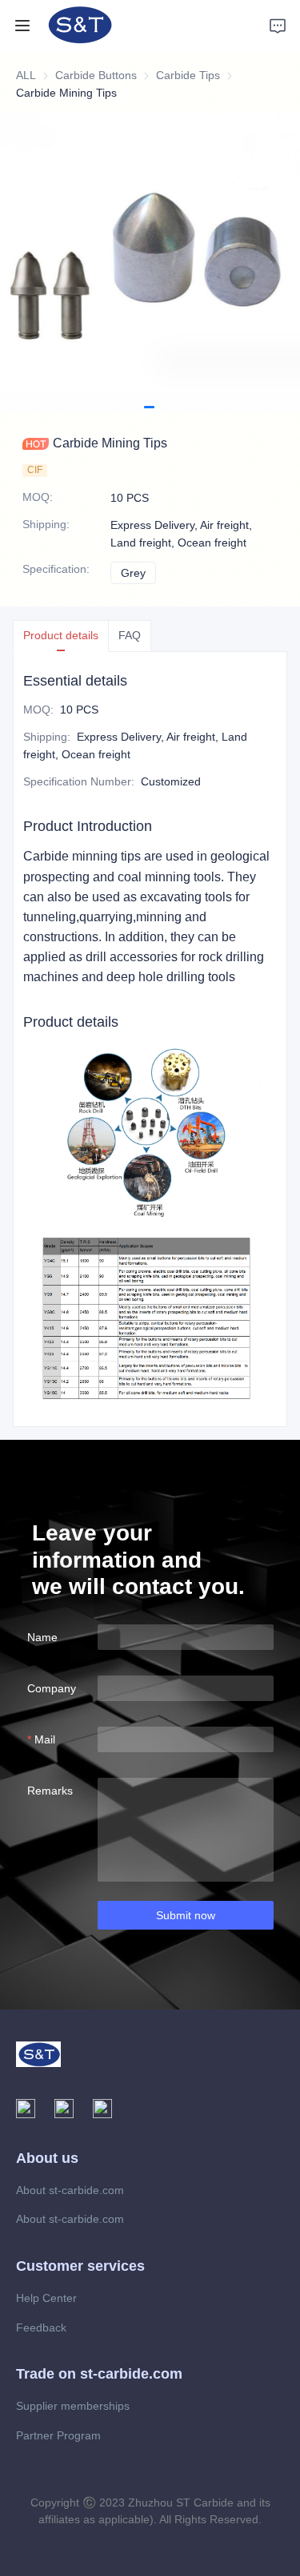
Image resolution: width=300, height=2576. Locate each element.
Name (42, 1637)
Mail (45, 1739)
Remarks (50, 1791)
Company (52, 1688)
